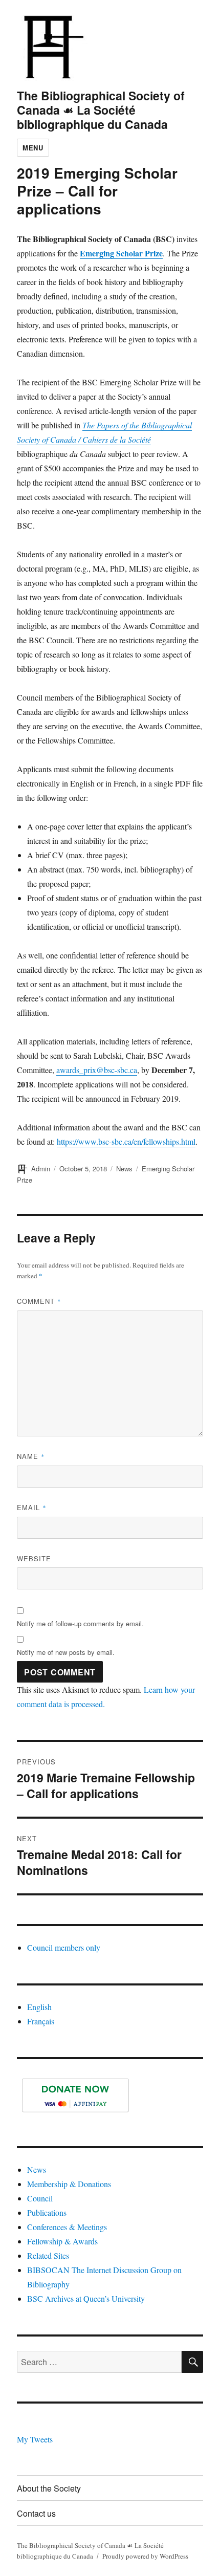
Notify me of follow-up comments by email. (80, 1623)
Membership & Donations (69, 2184)
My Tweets (35, 2439)
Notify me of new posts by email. (66, 1652)
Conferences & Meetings (67, 2227)
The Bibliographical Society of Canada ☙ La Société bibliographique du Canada (101, 110)
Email (32, 1507)
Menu (33, 148)
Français (41, 2021)
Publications (47, 2212)
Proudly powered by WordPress (145, 2556)
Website (34, 1558)
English (39, 2007)
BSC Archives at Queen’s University (86, 2298)
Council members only (64, 1947)
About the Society (49, 2488)
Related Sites (48, 2255)
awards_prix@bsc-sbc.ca (97, 1070)
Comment (39, 1301)
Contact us (36, 2513)
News (124, 1169)
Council (40, 2198)
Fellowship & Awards (62, 2241)
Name (31, 1456)
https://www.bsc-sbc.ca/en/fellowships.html (126, 1141)
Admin (41, 1169)
